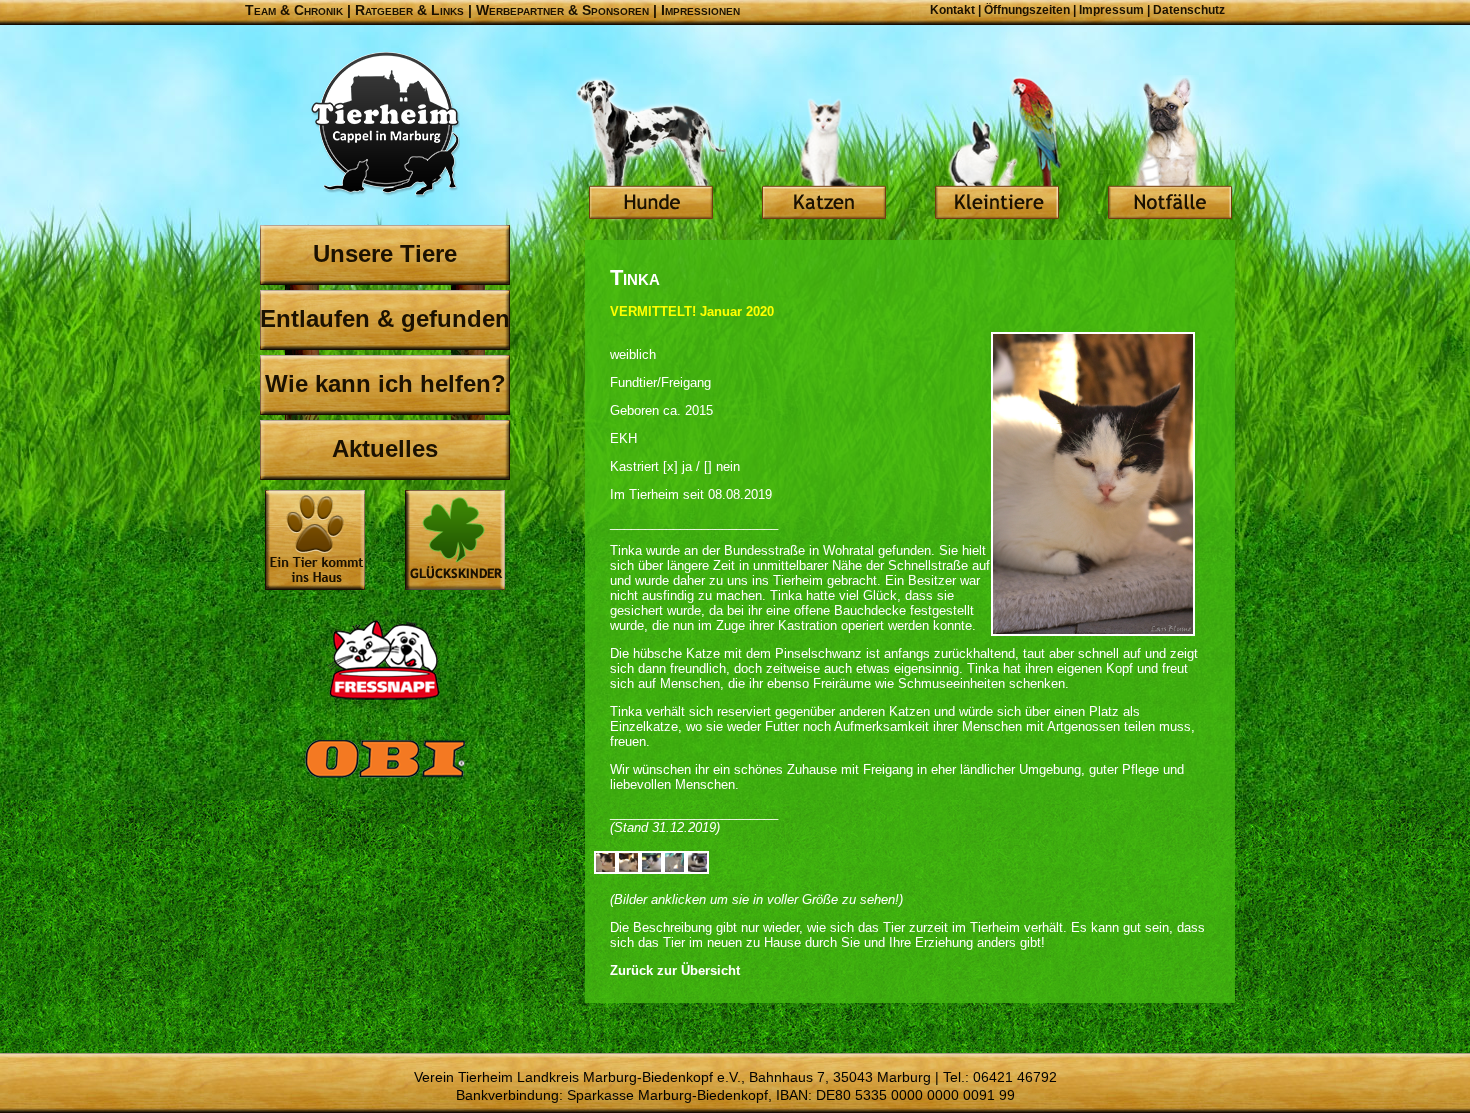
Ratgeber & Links (409, 10)
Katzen (824, 150)
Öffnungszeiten (1027, 10)
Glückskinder (455, 542)
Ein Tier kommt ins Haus (315, 540)
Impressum (1111, 10)
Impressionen (700, 10)
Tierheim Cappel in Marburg (385, 125)
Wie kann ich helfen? (385, 383)
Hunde (651, 150)
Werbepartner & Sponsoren (562, 10)
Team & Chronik (294, 10)
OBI (385, 780)
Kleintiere (997, 150)
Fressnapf (385, 660)
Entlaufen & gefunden (385, 318)
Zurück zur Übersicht (675, 970)
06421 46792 (1015, 1077)
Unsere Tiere (385, 253)
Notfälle (1170, 150)
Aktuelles (385, 448)
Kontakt (952, 10)
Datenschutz (1189, 10)
